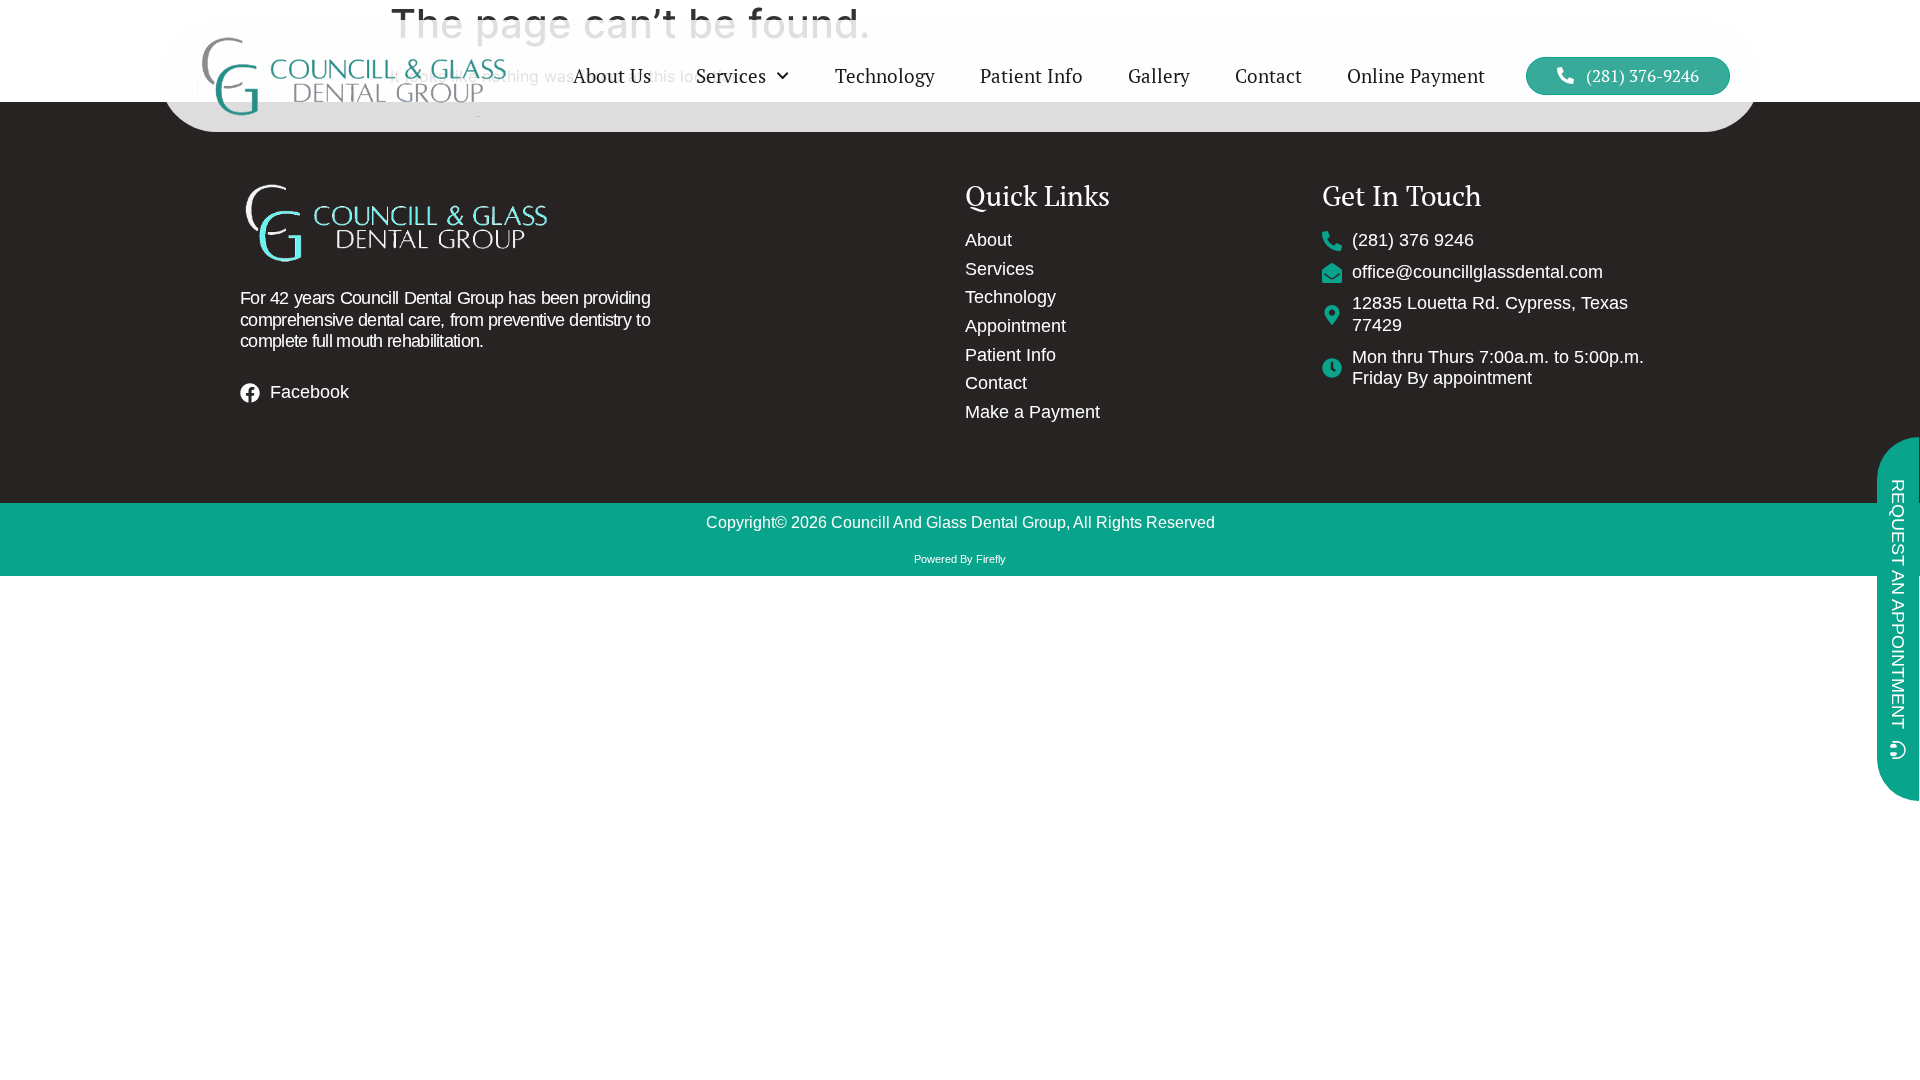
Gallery (1159, 75)
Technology (885, 75)
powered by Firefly (960, 559)
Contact (1268, 75)
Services (731, 75)
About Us (612, 75)
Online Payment (1416, 75)
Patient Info (1031, 75)
